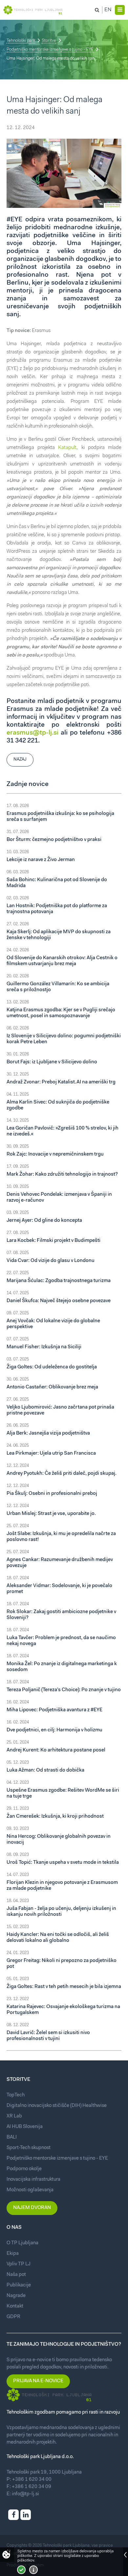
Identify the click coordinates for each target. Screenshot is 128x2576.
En (108, 10)
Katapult (67, 448)
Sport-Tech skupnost (29, 2148)
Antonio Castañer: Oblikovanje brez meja (52, 1387)
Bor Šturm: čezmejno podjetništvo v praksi (54, 840)
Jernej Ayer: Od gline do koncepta (44, 1221)
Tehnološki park (21, 41)
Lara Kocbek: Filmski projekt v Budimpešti (53, 1241)
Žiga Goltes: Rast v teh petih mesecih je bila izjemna (64, 1987)
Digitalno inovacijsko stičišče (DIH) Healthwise (57, 2106)
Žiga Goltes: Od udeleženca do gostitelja (52, 1367)
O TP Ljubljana (22, 2243)
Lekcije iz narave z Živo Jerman (41, 860)
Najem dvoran (32, 2208)
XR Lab (14, 2116)
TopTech (16, 2095)
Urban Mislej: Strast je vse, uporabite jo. (51, 1514)
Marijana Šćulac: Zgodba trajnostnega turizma (59, 1281)
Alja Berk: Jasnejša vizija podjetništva (48, 1433)
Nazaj (20, 759)
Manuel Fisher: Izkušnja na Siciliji (44, 1347)
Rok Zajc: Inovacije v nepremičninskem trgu (55, 1154)
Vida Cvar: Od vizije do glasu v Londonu (51, 1261)
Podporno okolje (24, 2169)
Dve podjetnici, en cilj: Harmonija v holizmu (54, 1730)
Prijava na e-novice (38, 2381)
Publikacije (19, 2285)
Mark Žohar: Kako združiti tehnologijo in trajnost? (62, 1175)
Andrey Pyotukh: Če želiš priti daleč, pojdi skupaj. (62, 1474)
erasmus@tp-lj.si (32, 733)
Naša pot (16, 2275)
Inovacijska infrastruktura (33, 2180)
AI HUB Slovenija (25, 2127)
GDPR (13, 2317)
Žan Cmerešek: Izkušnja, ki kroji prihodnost (55, 1817)
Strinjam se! (21, 2570)
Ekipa (13, 2254)
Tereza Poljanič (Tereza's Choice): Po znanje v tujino (64, 1690)
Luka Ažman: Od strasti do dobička (45, 1770)
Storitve (49, 41)
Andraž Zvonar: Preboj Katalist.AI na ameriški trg (61, 1082)
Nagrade (16, 2296)
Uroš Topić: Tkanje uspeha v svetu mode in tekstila (63, 1863)
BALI (12, 2137)
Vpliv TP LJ (19, 2264)
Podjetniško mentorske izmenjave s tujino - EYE (50, 50)
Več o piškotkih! (33, 2570)
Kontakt (15, 2306)
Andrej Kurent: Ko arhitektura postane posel (56, 1750)
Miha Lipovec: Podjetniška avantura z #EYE (54, 1710)
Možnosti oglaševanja (30, 2190)
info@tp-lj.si (25, 2494)
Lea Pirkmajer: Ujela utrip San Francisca (51, 1454)
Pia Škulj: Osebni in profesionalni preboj (52, 1494)
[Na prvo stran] (33, 10)
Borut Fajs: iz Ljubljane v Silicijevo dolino (52, 1062)
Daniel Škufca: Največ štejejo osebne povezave (59, 1301)
